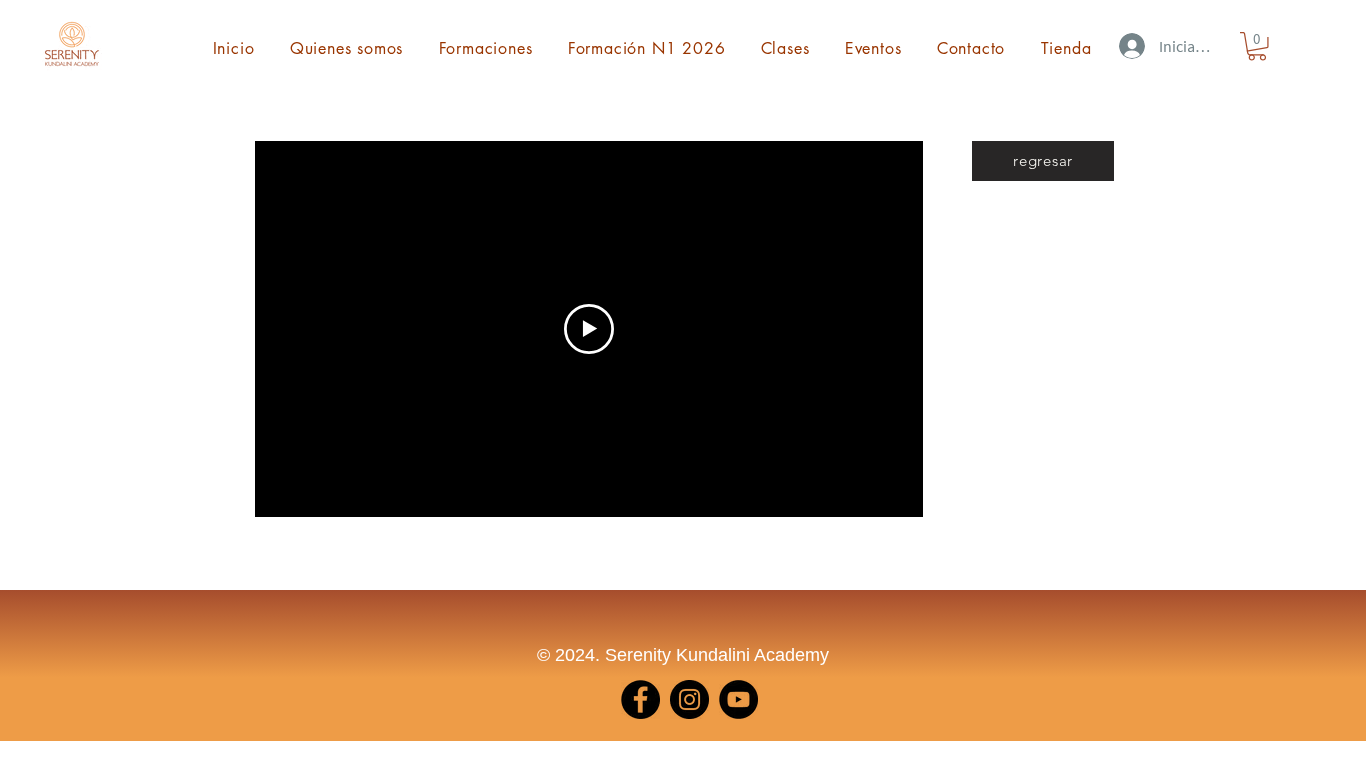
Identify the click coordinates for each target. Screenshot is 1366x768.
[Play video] (589, 329)
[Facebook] (640, 699)
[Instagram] (689, 699)
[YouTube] (738, 699)
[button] (1257, 46)
